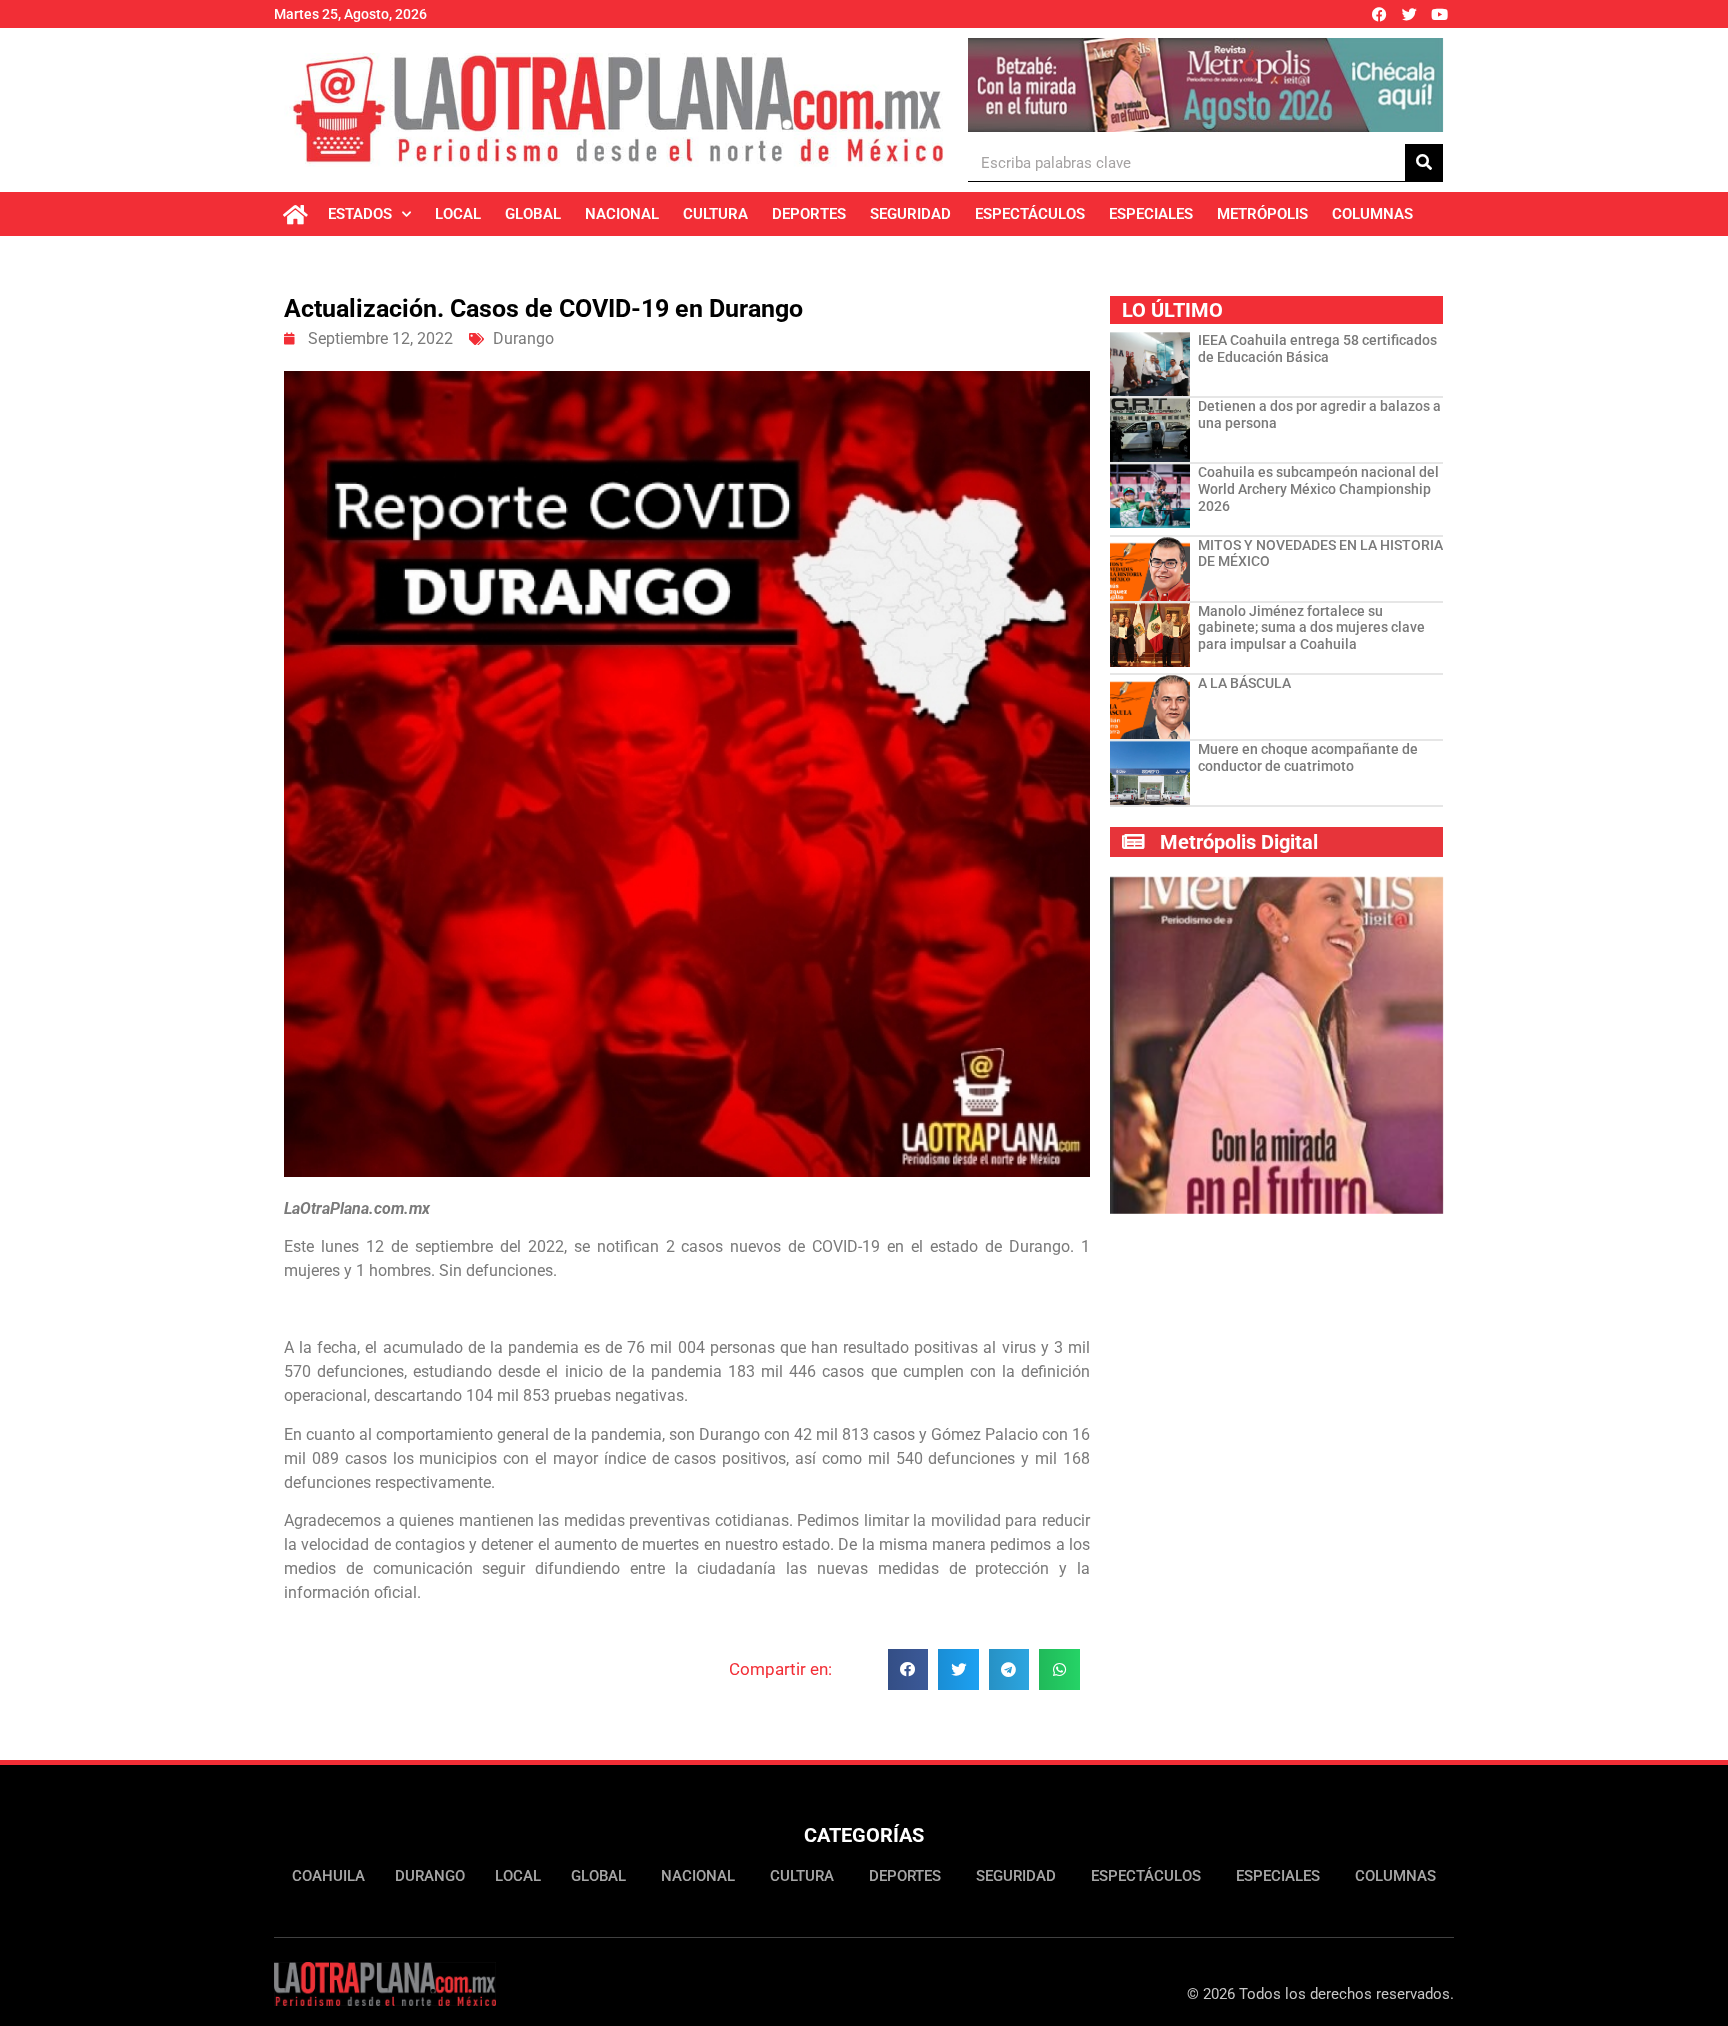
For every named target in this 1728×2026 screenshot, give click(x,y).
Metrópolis (1262, 214)
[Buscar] (1424, 162)
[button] (908, 1669)
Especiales (1151, 214)
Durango (523, 338)
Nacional (622, 214)
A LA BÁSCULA (1244, 683)
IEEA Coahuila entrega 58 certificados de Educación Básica (1317, 348)
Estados (360, 214)
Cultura (715, 214)
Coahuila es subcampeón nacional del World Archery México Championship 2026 (1318, 489)
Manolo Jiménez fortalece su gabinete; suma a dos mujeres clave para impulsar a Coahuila (1311, 628)
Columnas (1372, 214)
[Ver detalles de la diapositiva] (1205, 85)
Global (533, 214)
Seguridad (910, 214)
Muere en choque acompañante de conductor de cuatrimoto (1308, 757)
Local (458, 214)
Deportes (809, 214)
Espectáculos (1030, 214)
